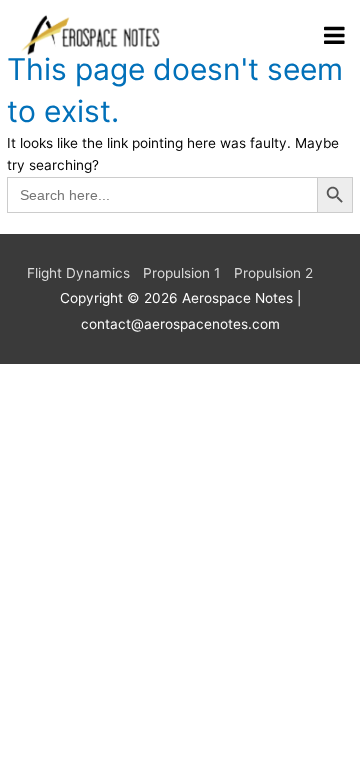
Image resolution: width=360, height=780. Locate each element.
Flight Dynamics (78, 273)
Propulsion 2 (273, 273)
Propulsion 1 (181, 273)
